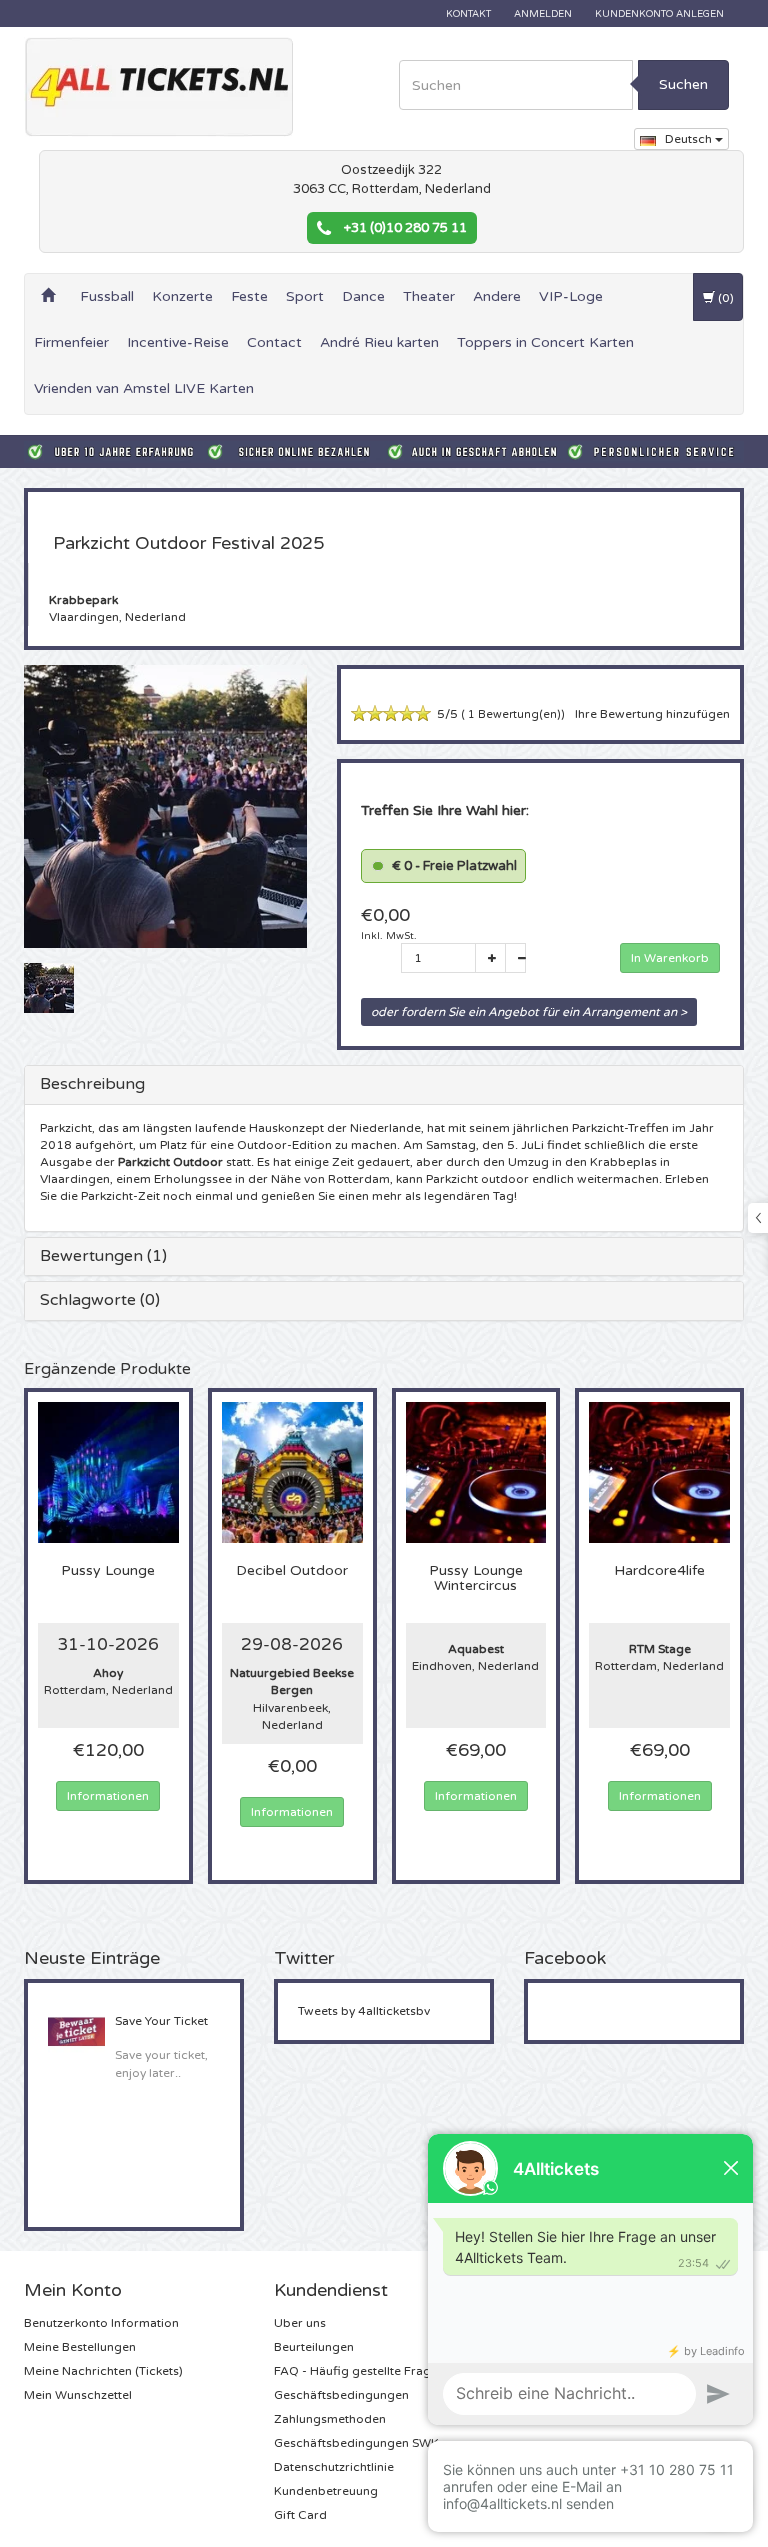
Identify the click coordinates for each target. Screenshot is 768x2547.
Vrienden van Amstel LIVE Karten (144, 388)
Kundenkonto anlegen (659, 14)
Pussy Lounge (108, 1571)
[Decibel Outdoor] (292, 1472)
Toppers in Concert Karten (545, 342)
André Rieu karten (379, 342)
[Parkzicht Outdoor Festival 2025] (49, 987)
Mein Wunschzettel (78, 2395)
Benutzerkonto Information (101, 2323)
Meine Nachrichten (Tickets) (103, 2371)
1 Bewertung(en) (513, 714)
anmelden (543, 14)
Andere (497, 296)
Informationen (108, 1796)
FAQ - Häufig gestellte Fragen (359, 2371)
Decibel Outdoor (292, 1571)
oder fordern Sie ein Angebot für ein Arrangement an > (529, 1012)
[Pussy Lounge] (108, 1472)
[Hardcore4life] (659, 1472)
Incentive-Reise (178, 342)
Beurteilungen (314, 2347)
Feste (249, 296)
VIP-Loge (571, 296)
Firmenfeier (71, 342)
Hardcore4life (659, 1571)
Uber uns (300, 2323)
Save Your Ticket (161, 2021)
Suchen (683, 84)
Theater (429, 296)
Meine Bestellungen (80, 2347)
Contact (274, 342)
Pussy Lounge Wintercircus (476, 1578)
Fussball (107, 296)
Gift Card (300, 2515)
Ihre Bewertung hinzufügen (652, 714)
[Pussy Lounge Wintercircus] (476, 1472)
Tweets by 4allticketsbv (364, 2011)
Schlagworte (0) (100, 1300)
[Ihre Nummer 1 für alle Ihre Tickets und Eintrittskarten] (159, 87)
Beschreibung (92, 1084)
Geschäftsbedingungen (341, 2395)
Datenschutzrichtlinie (334, 2467)
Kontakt (468, 14)
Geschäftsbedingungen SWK (356, 2443)
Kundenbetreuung (326, 2491)
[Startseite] (48, 297)
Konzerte (182, 296)
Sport (305, 296)
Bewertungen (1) (103, 1256)
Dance (363, 296)
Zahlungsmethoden (330, 2419)
